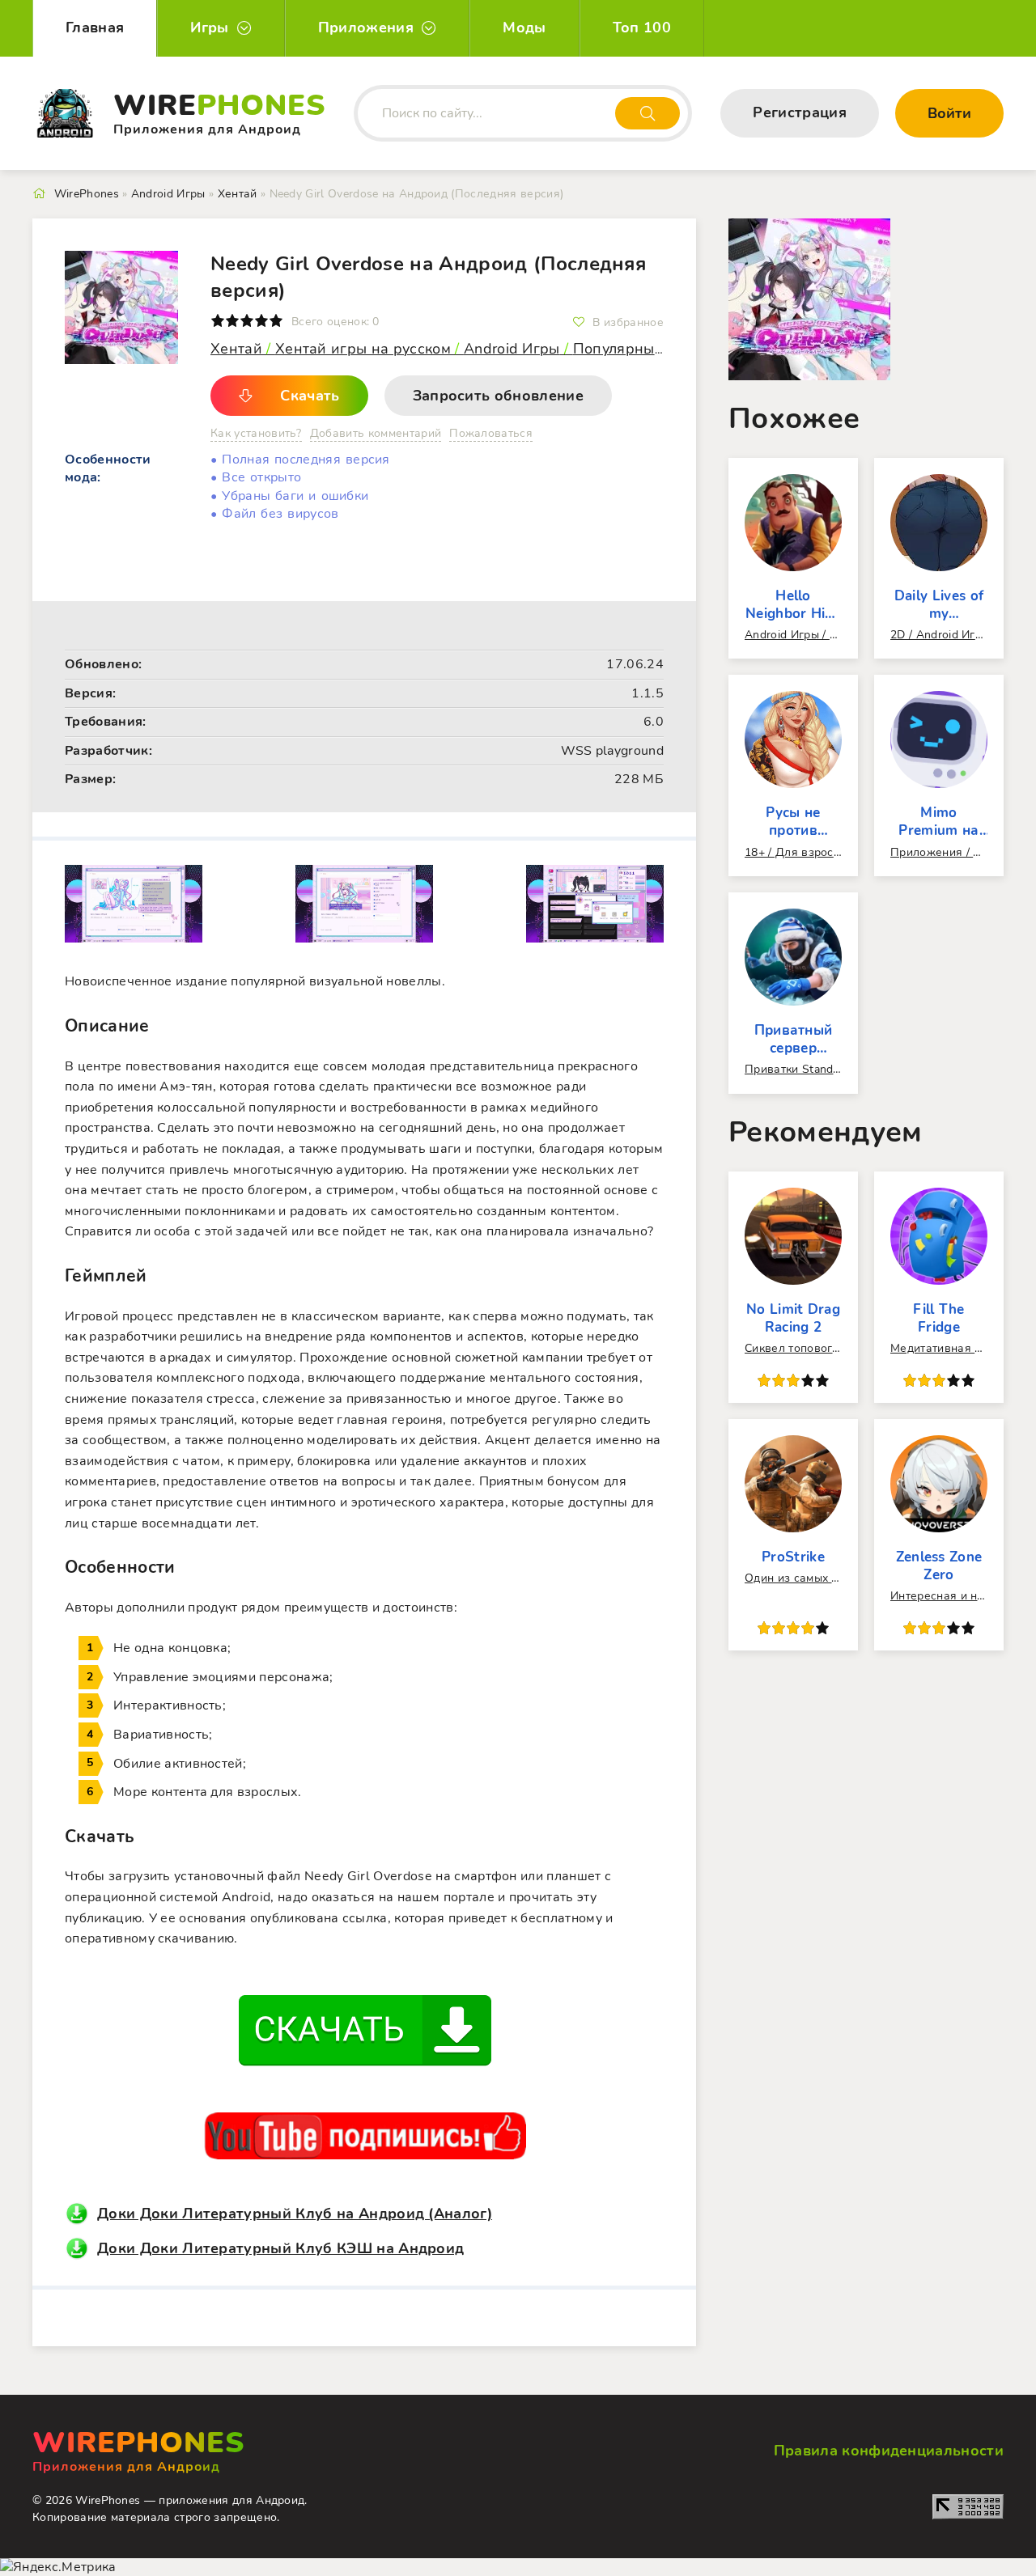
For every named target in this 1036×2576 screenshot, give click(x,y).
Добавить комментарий (376, 433)
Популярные (620, 349)
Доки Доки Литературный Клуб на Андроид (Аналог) (295, 2214)
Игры (209, 28)
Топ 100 (642, 28)
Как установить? (256, 433)
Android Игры (512, 349)
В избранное (628, 322)
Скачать (310, 396)
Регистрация (800, 112)
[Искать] (647, 113)
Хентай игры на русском (365, 349)
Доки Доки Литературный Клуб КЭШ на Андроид (280, 2248)
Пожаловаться (491, 433)
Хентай (238, 349)
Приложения (366, 28)
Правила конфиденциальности (889, 2451)
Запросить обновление (498, 396)
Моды (524, 28)
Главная (95, 28)
